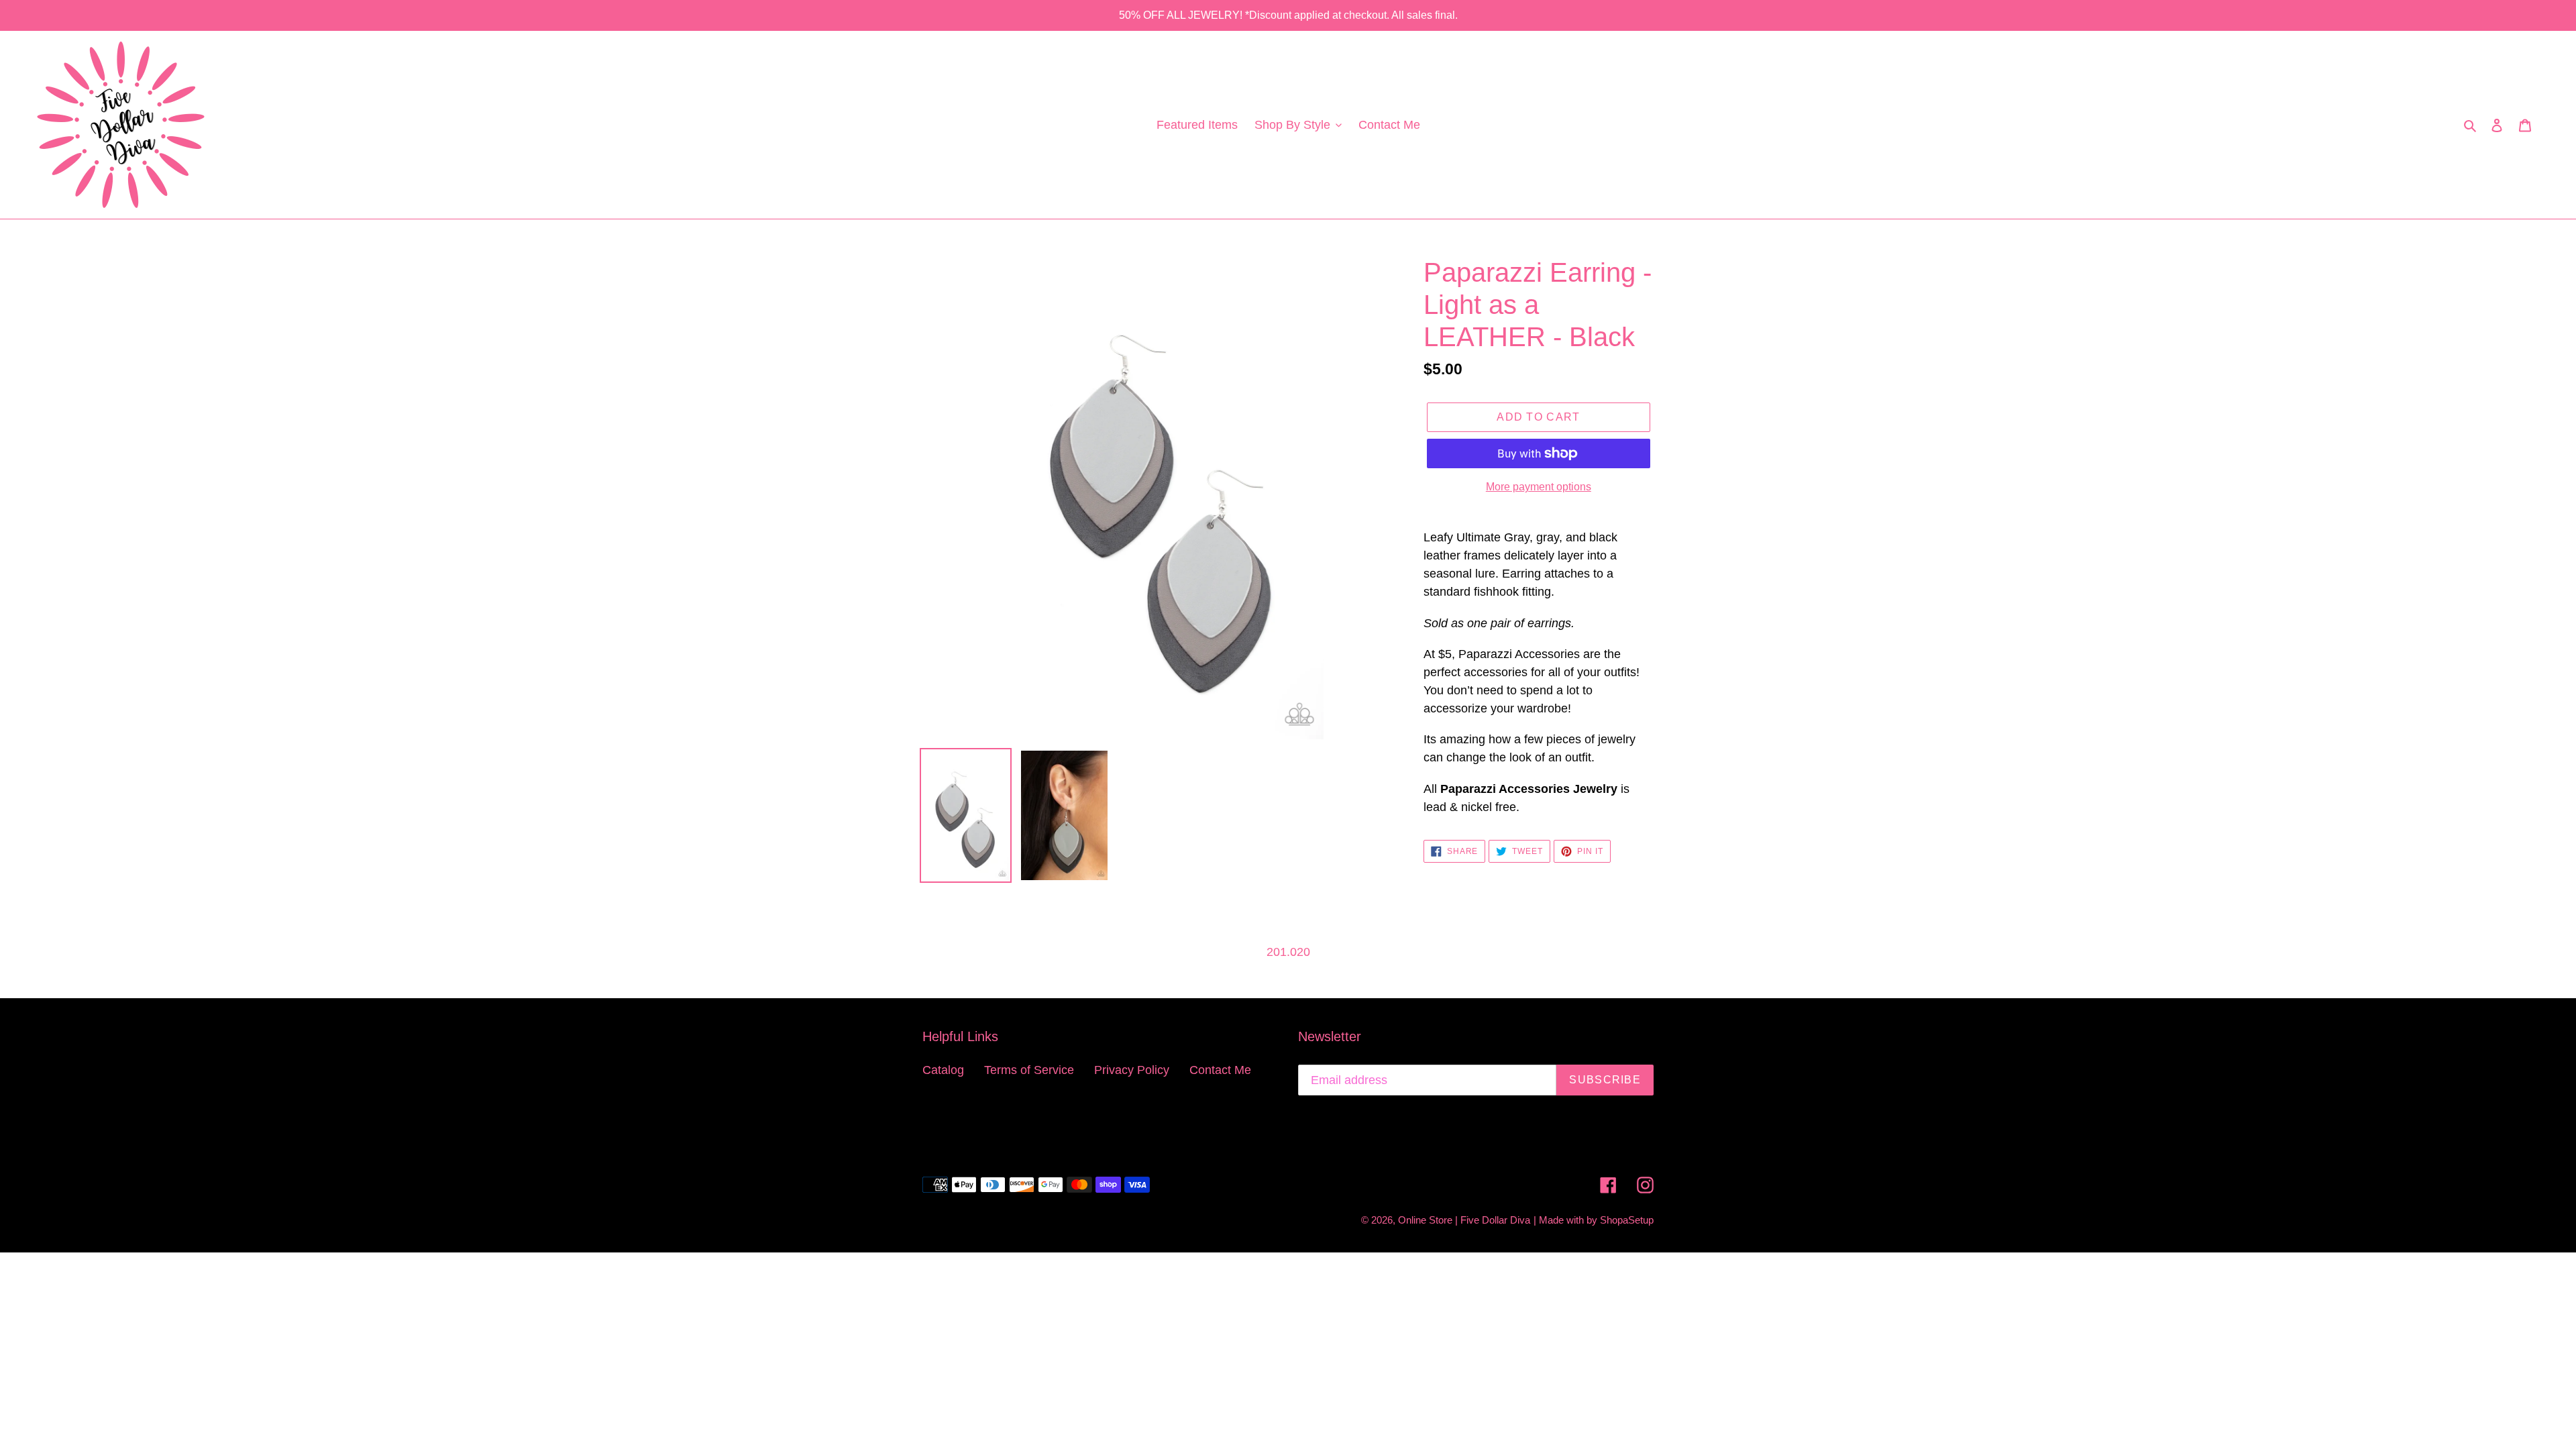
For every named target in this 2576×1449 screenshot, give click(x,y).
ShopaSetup (1627, 1220)
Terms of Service (1029, 1070)
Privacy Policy (1132, 1070)
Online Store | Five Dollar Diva (1464, 1220)
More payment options (1539, 487)
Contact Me (1220, 1070)
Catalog (943, 1070)
